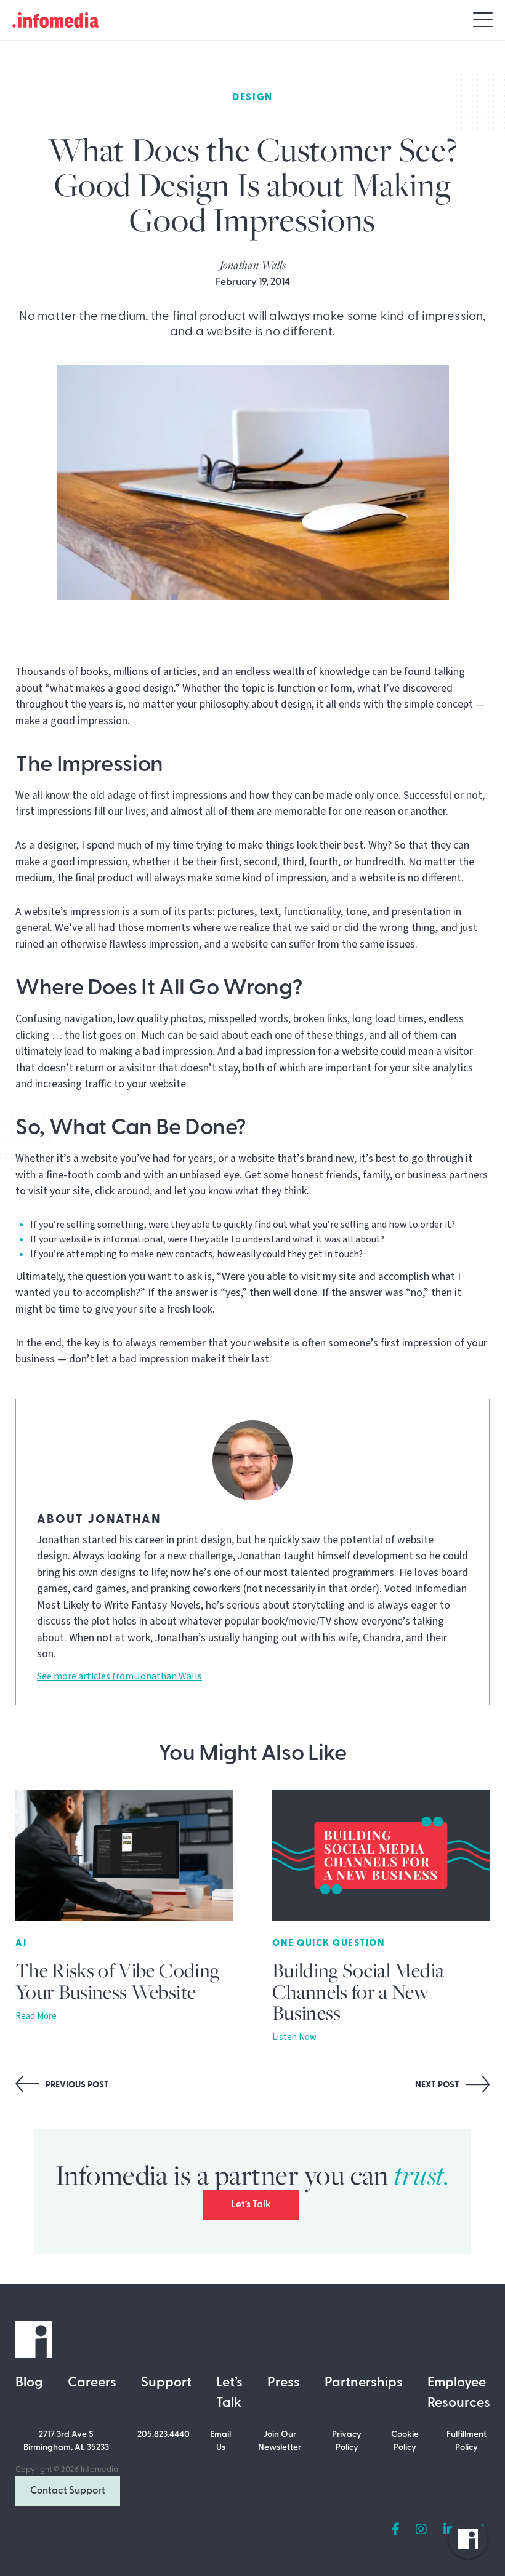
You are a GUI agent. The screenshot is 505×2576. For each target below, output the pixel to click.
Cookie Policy (405, 2441)
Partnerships (364, 2383)
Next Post (438, 2085)
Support (166, 2383)
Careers (92, 2383)
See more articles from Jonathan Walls (119, 1676)
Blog (29, 2383)
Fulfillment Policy (467, 2441)
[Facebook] (396, 2530)
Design (252, 98)
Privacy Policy (347, 2441)
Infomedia (99, 2470)
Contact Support (68, 2491)
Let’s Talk (251, 2205)
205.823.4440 (164, 2435)
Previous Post (76, 2085)
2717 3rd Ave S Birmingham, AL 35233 (66, 2441)
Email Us (220, 2441)
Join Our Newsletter (280, 2441)
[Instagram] (421, 2530)
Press (284, 2383)
